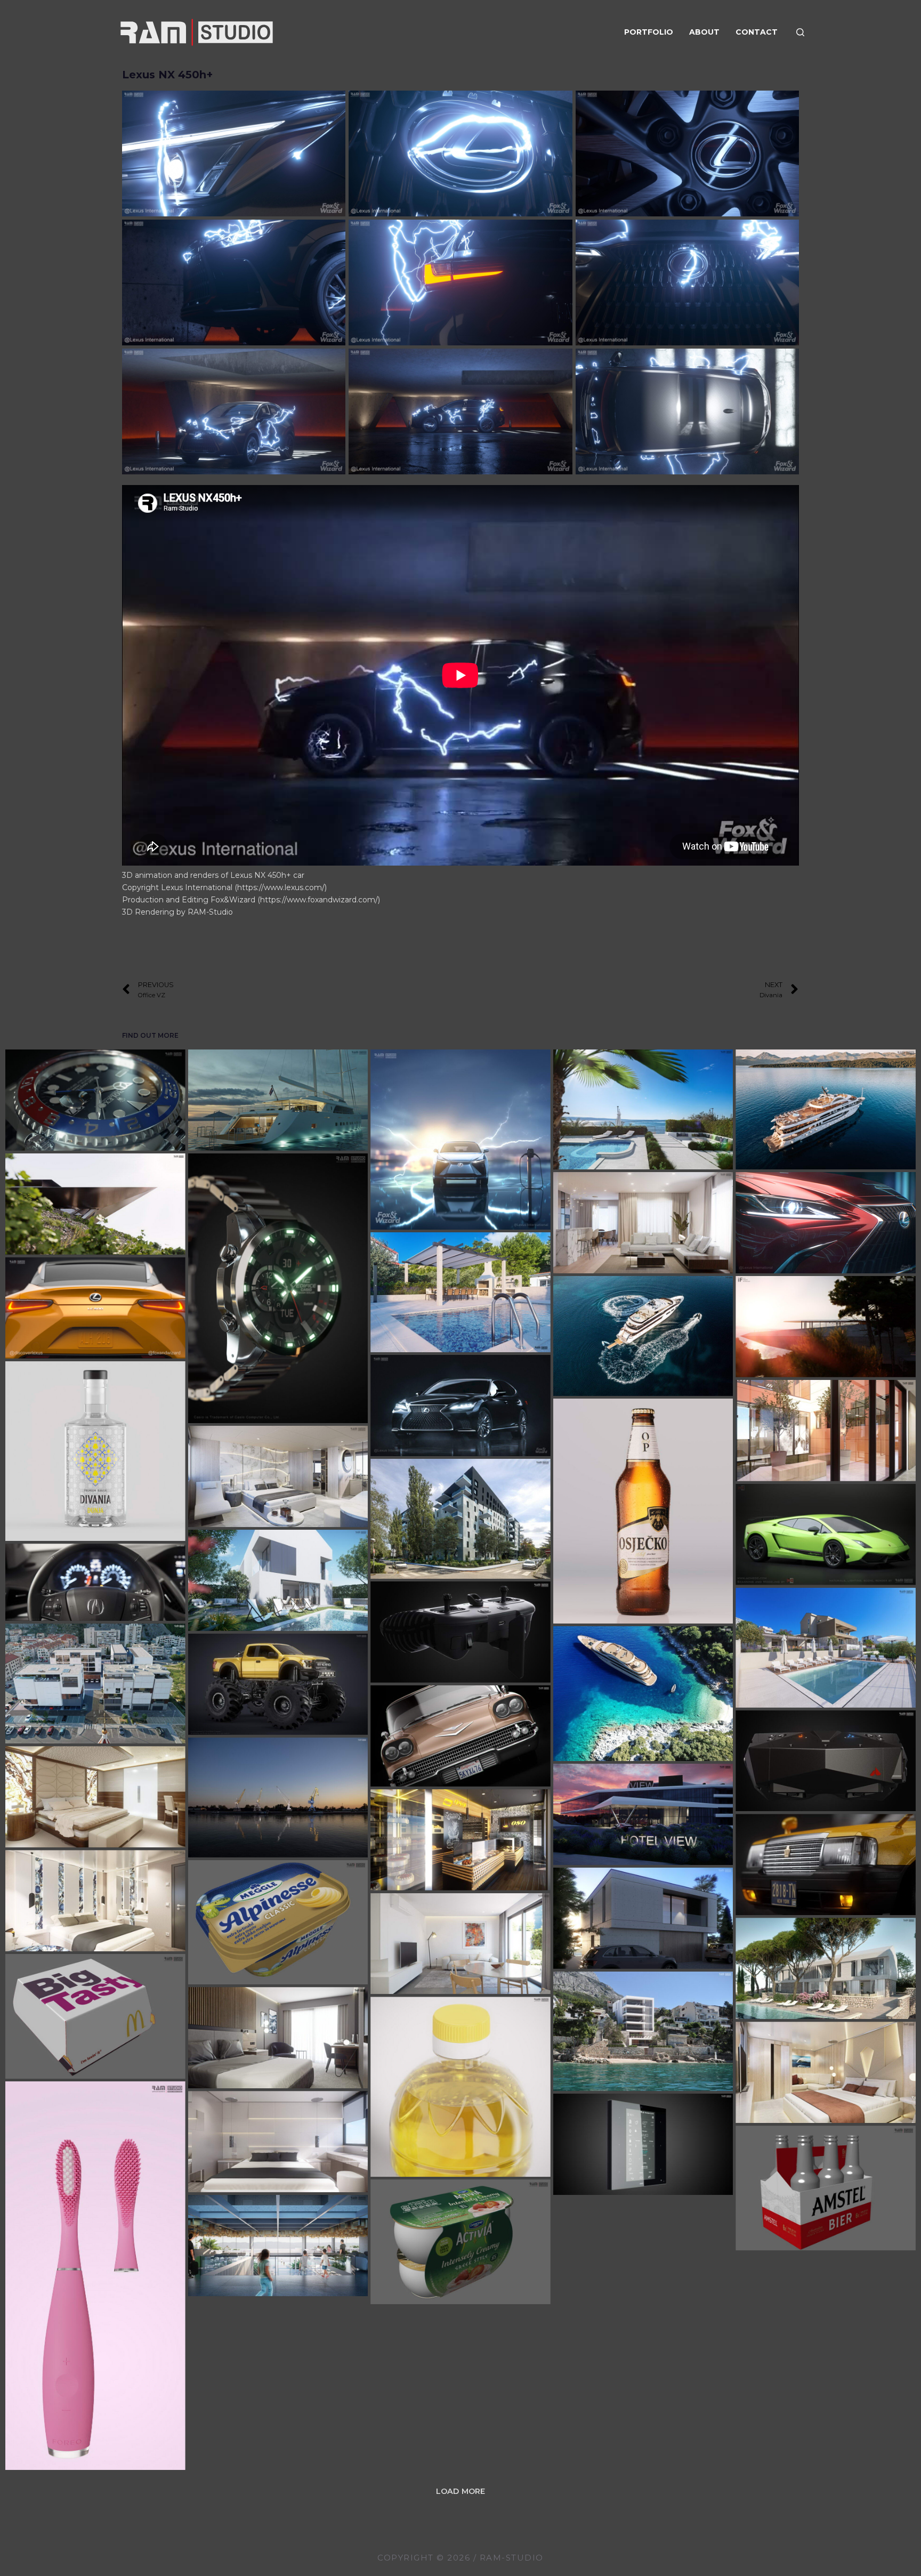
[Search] (800, 32)
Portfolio (649, 32)
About (704, 32)
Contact (757, 32)
